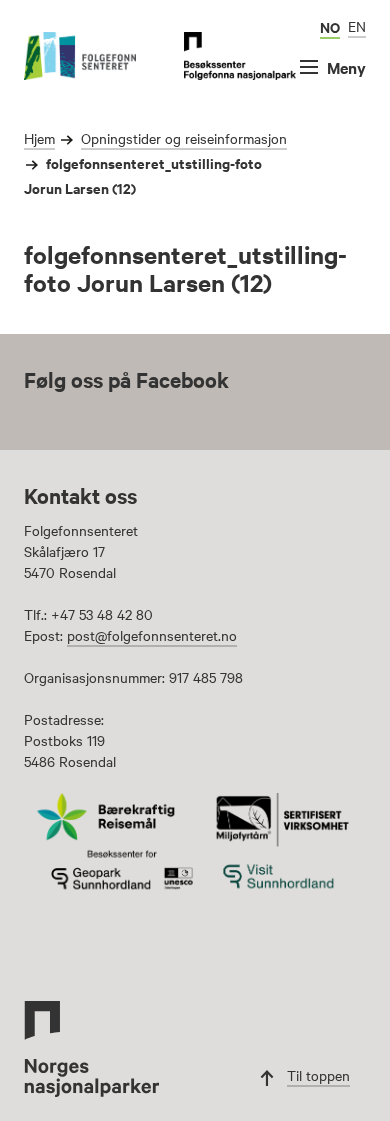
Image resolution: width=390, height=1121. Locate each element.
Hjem (39, 138)
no (330, 26)
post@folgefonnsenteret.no (152, 635)
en (357, 26)
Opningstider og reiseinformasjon (184, 138)
